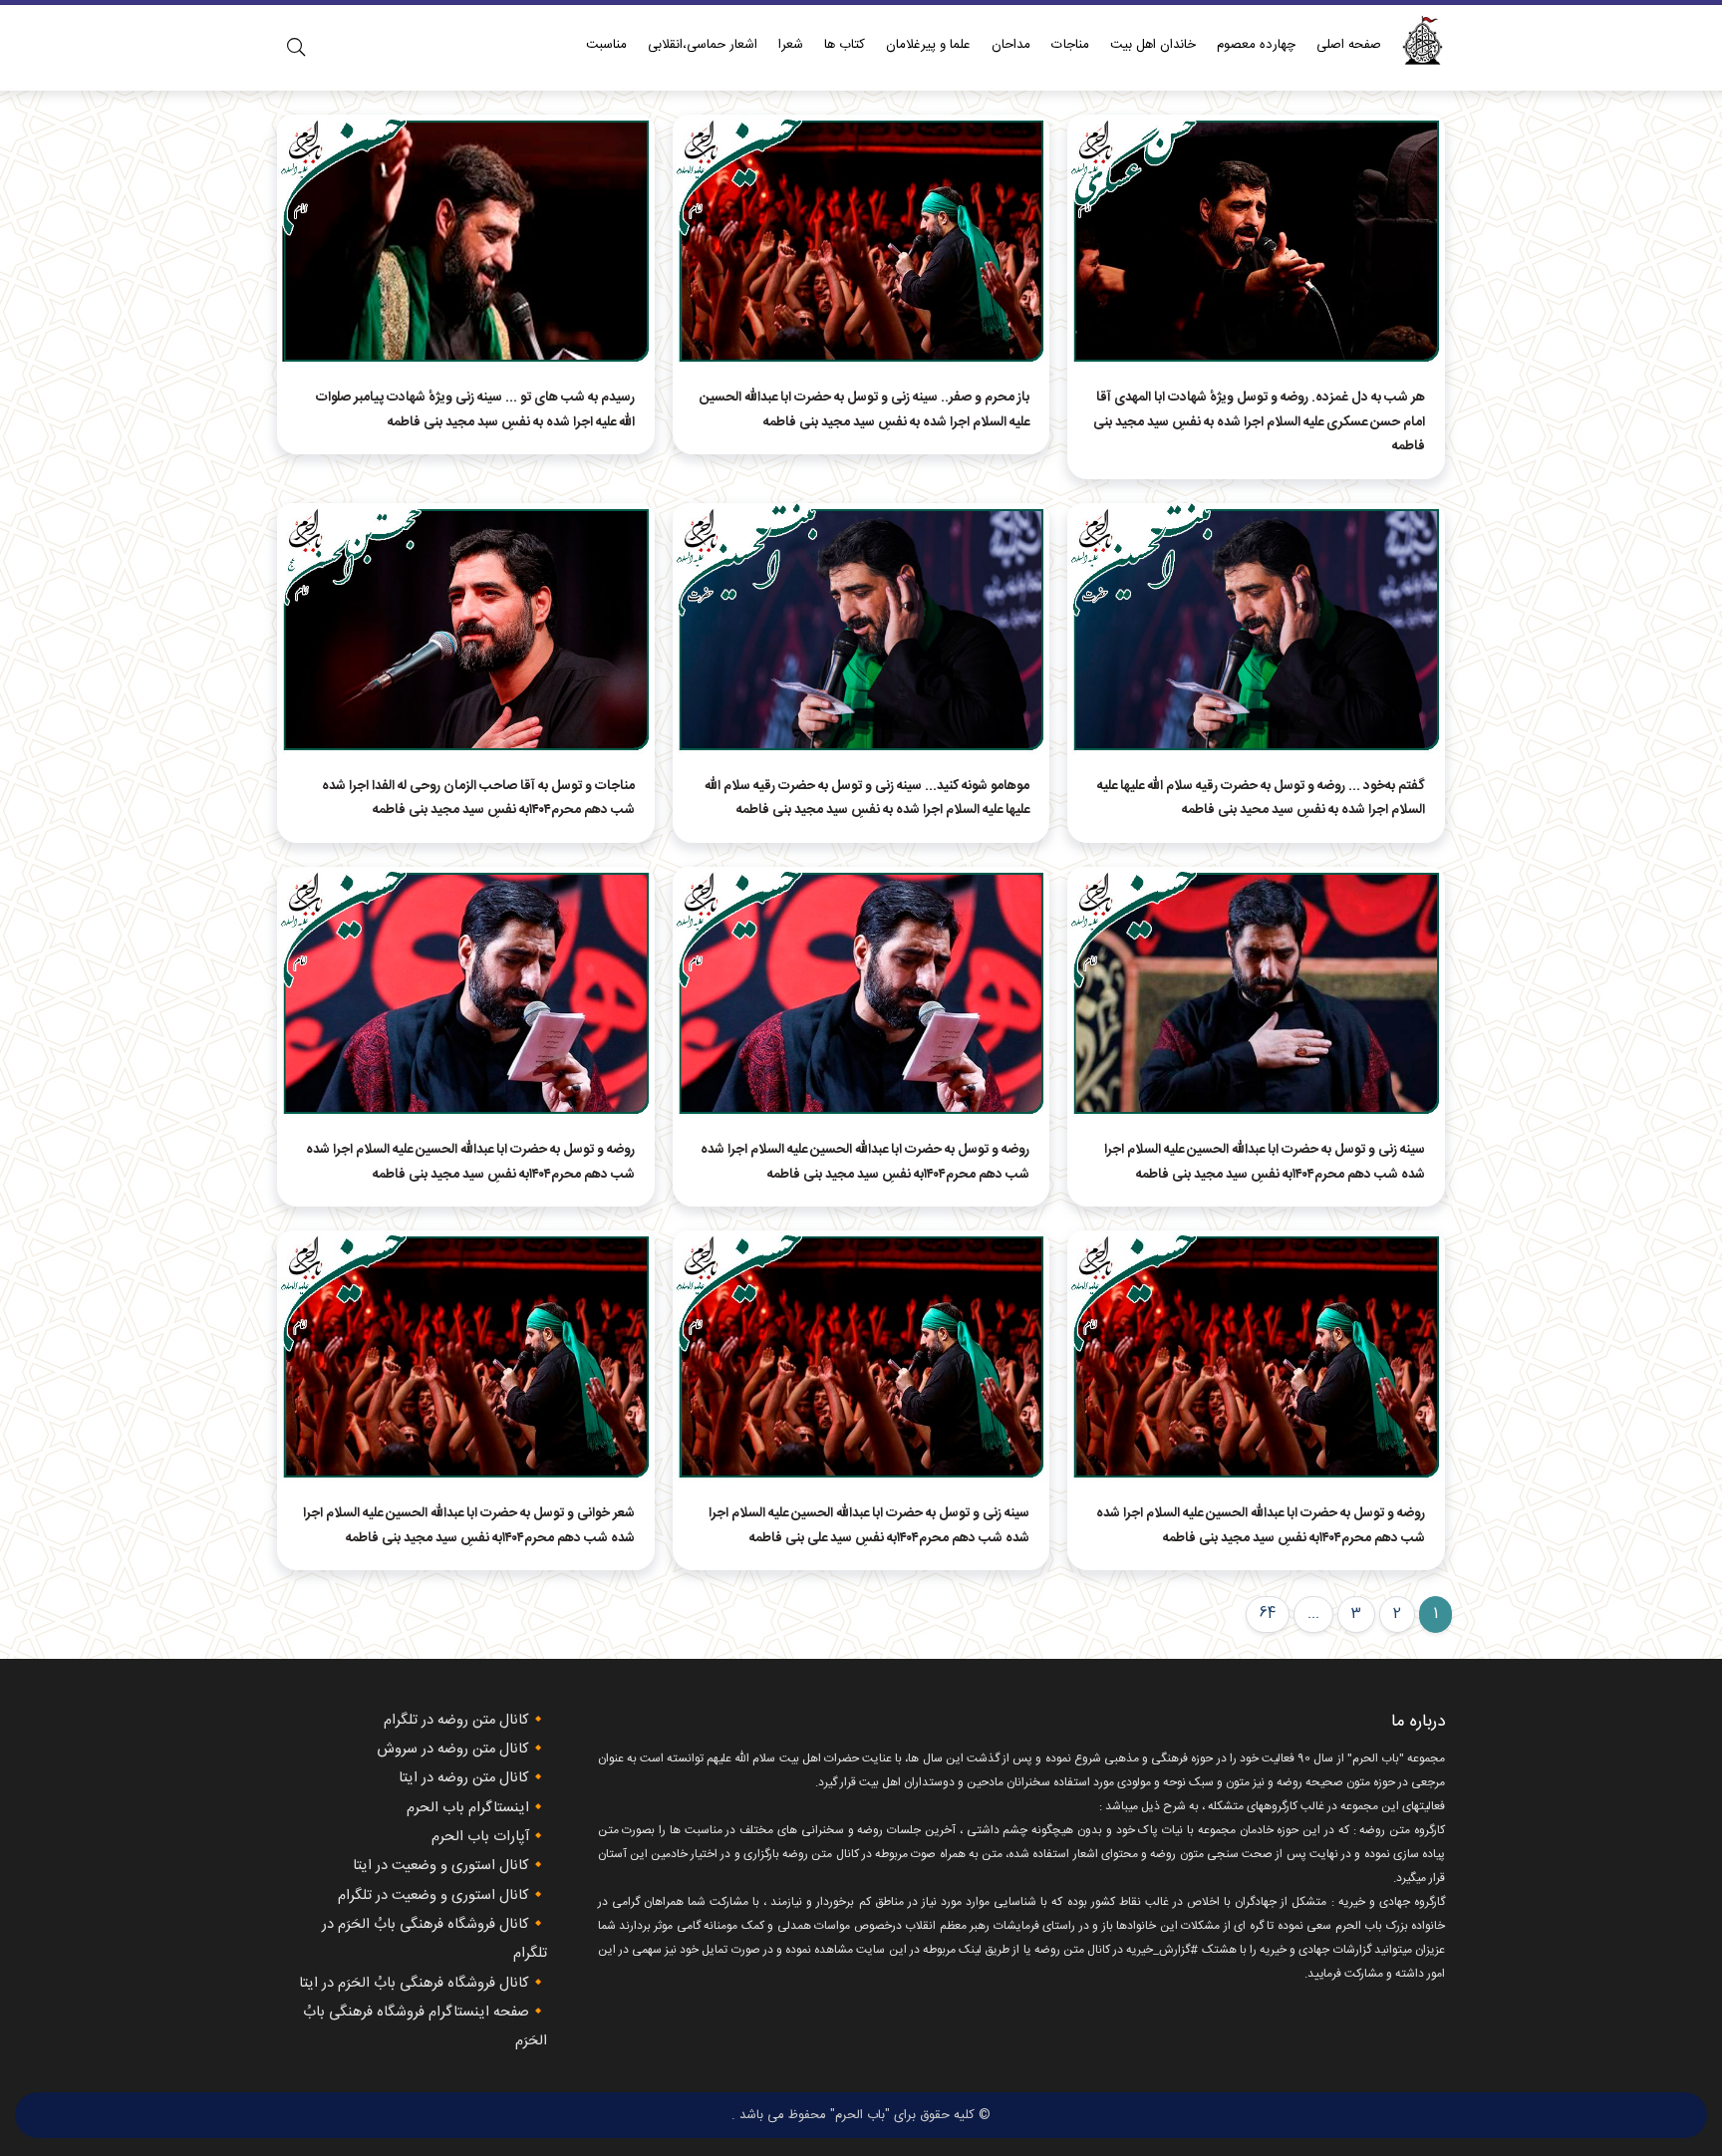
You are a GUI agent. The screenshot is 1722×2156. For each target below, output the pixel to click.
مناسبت (606, 45)
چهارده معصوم (1256, 45)
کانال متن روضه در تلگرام (456, 1721)
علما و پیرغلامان (928, 45)
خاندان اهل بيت (1153, 45)
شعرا (791, 45)
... (1313, 1614)
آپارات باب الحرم (480, 1837)
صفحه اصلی (1349, 45)
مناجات (1070, 45)
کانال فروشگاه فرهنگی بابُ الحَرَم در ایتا (414, 1984)
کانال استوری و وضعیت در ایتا (441, 1866)
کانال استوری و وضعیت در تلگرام (433, 1896)
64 (1268, 1614)
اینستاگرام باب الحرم (468, 1808)
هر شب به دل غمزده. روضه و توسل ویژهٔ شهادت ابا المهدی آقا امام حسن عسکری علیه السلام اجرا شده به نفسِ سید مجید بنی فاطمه (1259, 422)
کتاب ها (845, 45)
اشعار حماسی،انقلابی (703, 45)
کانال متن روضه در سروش (453, 1750)
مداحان (1011, 45)
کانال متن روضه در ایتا (464, 1778)
